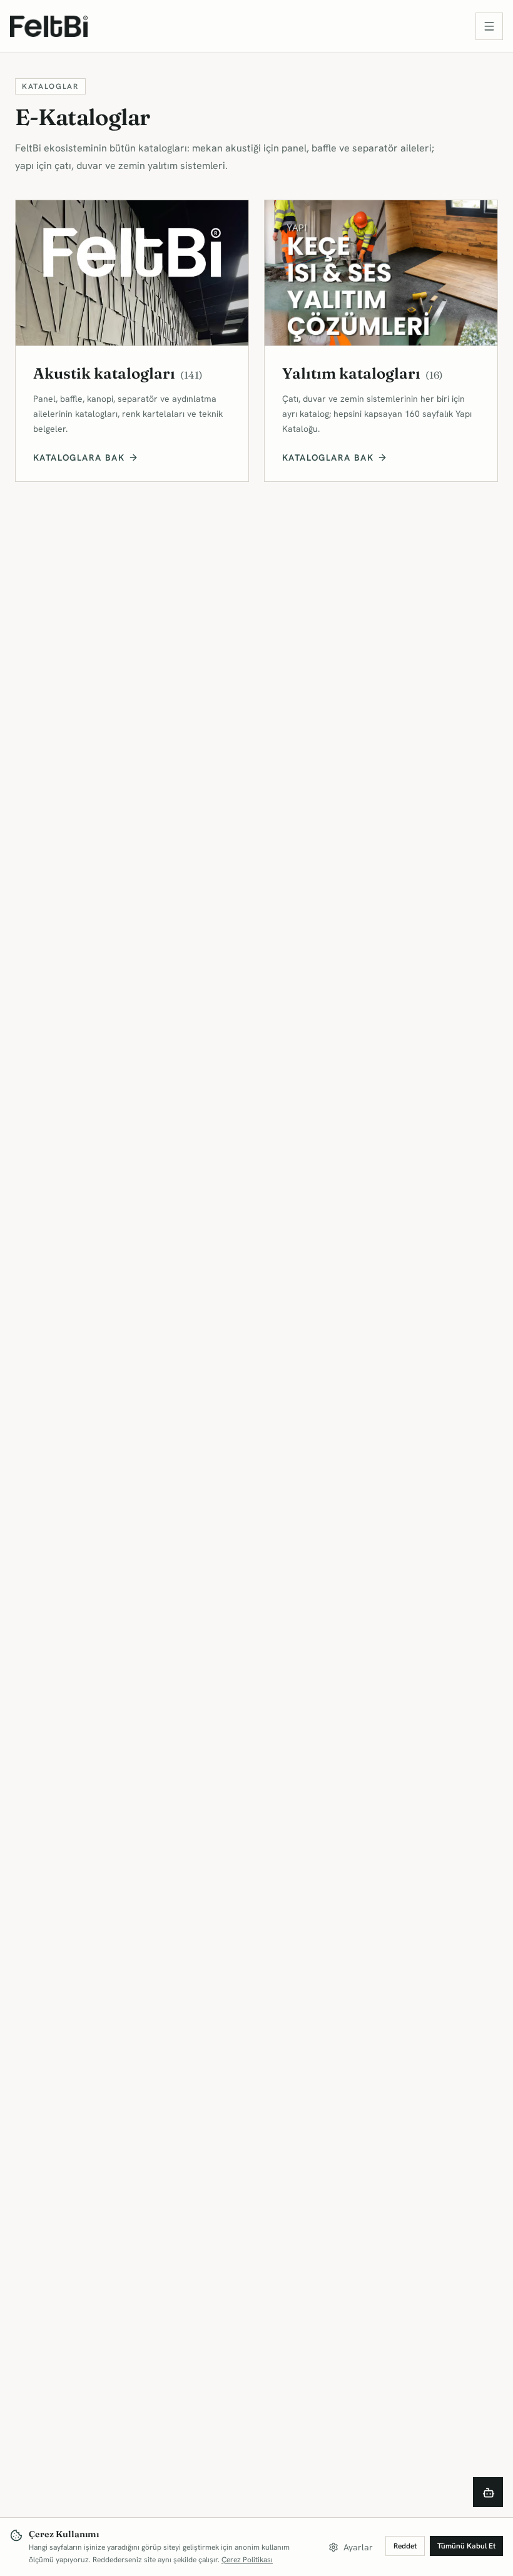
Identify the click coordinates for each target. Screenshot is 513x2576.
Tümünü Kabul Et (466, 2546)
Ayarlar (358, 2547)
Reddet (405, 2546)
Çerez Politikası (247, 2560)
